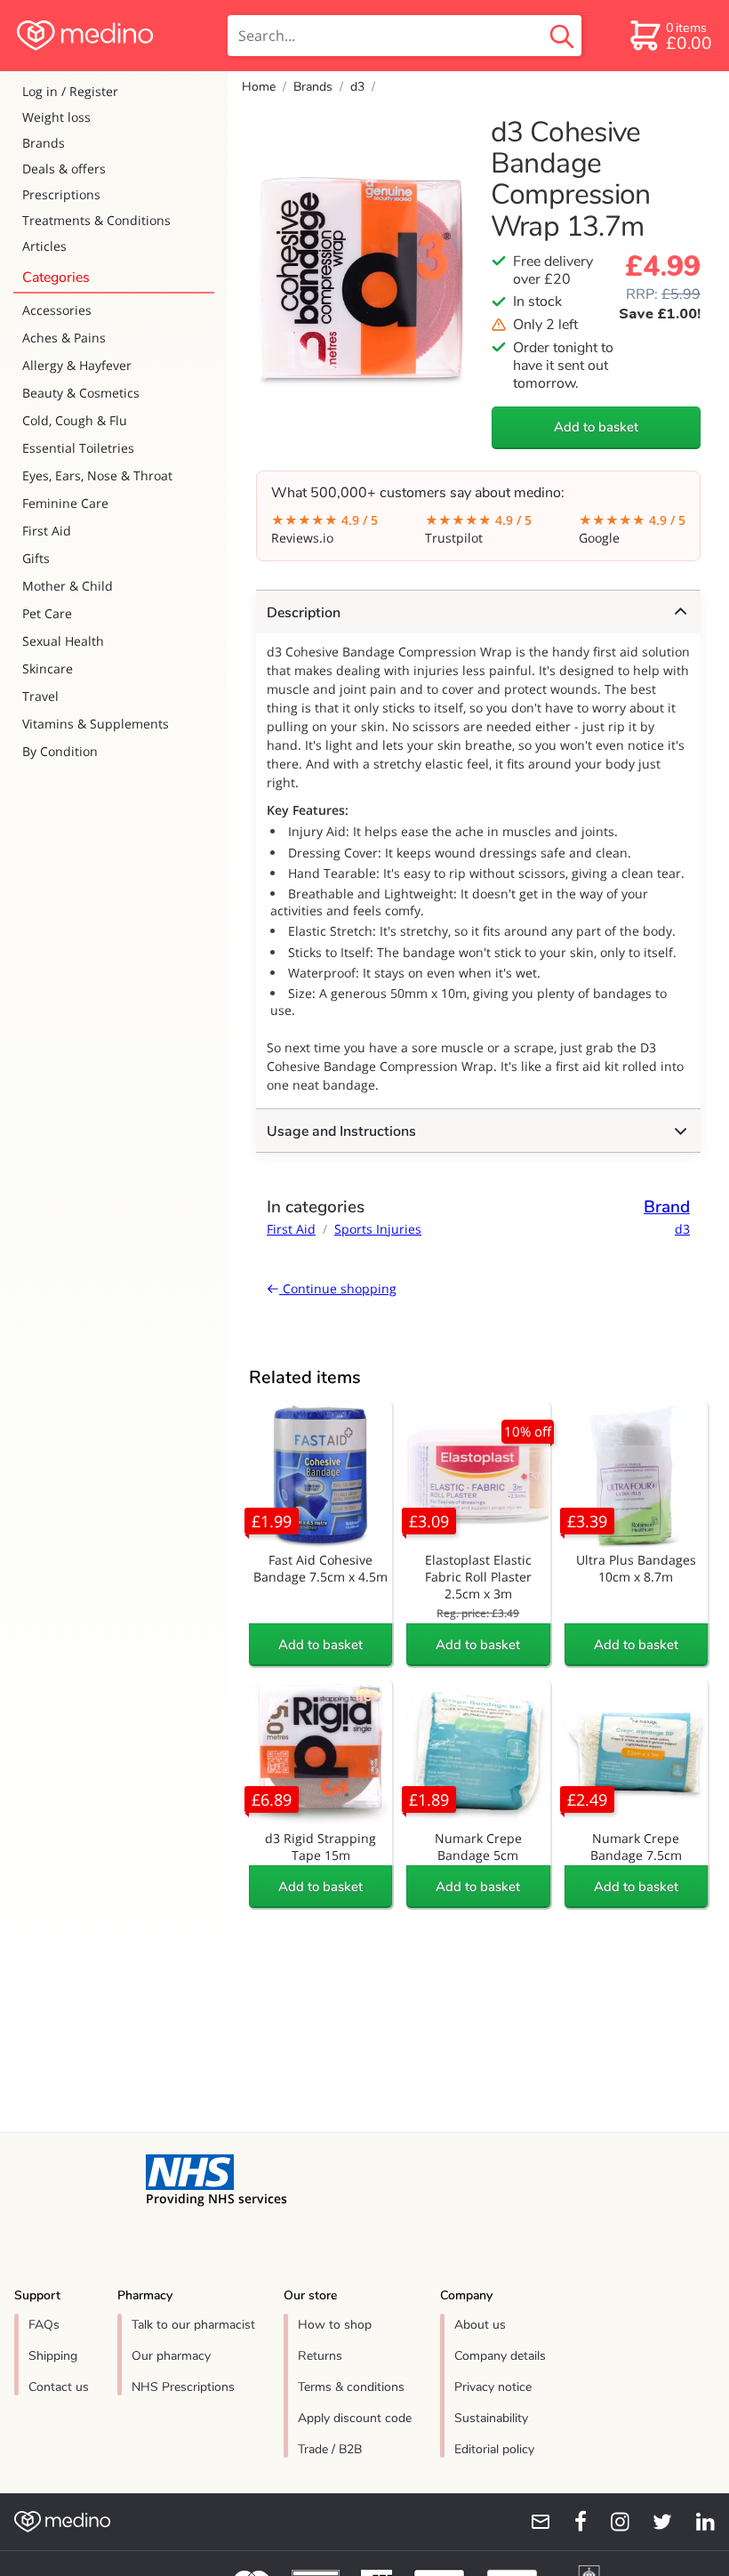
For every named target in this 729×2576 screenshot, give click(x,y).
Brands (44, 143)
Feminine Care (65, 503)
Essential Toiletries (78, 448)
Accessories (57, 310)
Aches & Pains (64, 338)
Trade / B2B (330, 2449)
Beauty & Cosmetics (81, 393)
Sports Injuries (378, 1229)
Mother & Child (68, 586)
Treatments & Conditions (96, 220)
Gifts (36, 558)
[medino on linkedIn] (697, 2522)
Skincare (48, 668)
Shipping (53, 2356)
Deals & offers (64, 169)
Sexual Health (63, 641)
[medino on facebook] (569, 2522)
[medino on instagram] (612, 2522)
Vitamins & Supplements (96, 724)
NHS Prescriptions (183, 2387)
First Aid (47, 531)
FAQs (44, 2325)
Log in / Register (70, 91)
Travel (40, 696)
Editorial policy (494, 2449)
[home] (112, 36)
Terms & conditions (351, 2387)
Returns (320, 2356)
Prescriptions (61, 194)
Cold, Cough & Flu (75, 420)
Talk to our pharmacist (193, 2325)
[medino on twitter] (654, 2522)
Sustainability (491, 2418)
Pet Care (47, 613)
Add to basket (596, 427)
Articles (44, 246)
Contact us (59, 2387)
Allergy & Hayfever (77, 365)
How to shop (335, 2325)
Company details (500, 2356)
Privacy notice (493, 2387)
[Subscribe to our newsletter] (533, 2522)
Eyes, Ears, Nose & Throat (97, 475)
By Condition (60, 751)
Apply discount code (355, 2418)
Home (259, 87)
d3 (357, 87)
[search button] (562, 36)
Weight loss (56, 117)
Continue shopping (338, 1288)
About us (480, 2325)
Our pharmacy (171, 2356)
